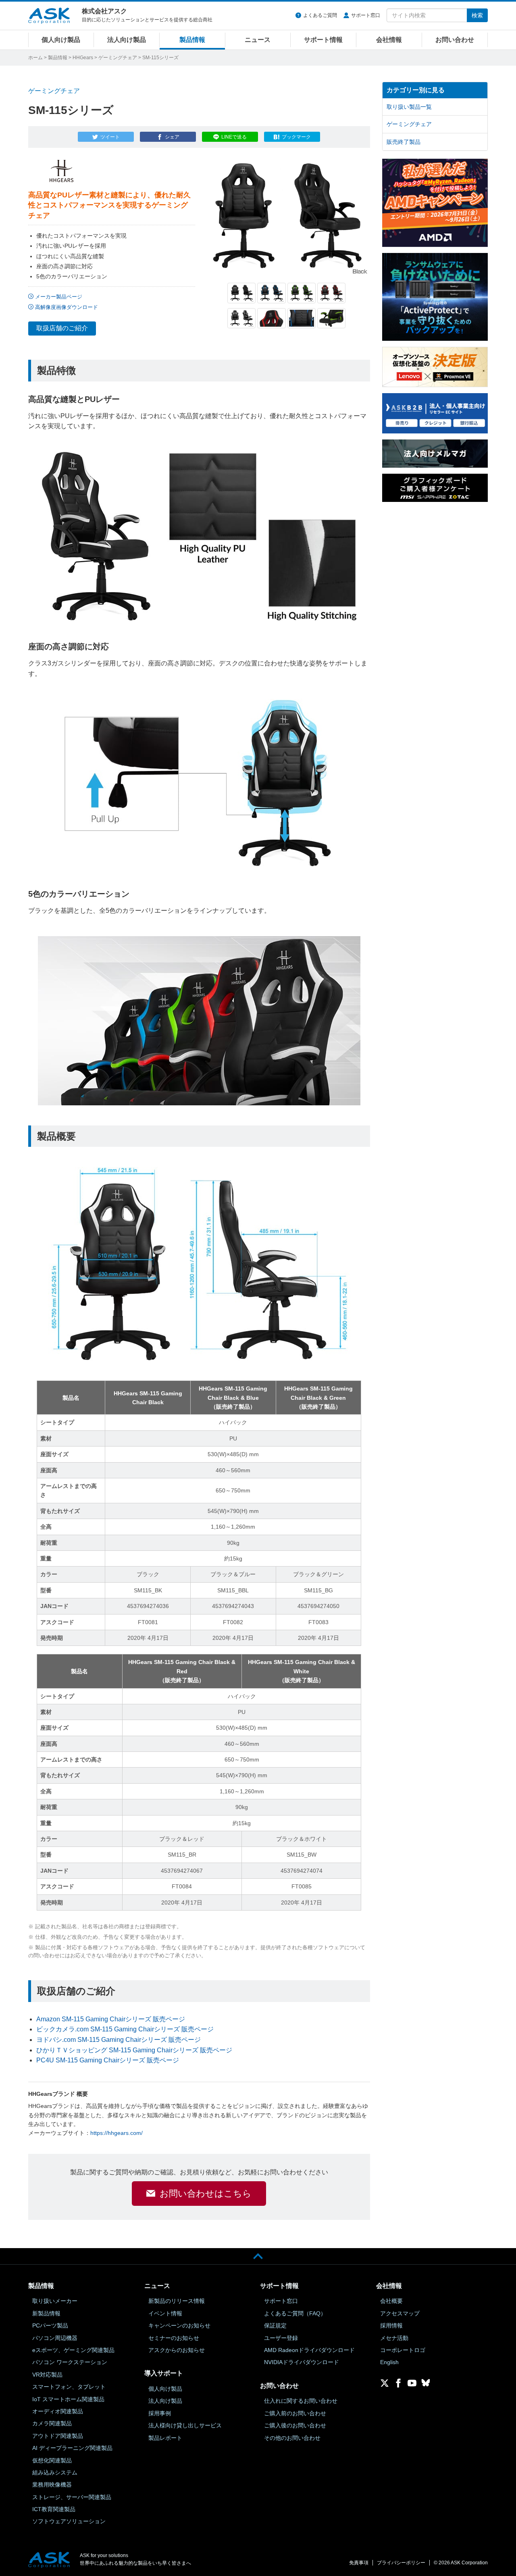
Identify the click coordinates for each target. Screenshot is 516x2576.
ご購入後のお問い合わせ (295, 2425)
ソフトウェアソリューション (69, 2521)
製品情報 (192, 40)
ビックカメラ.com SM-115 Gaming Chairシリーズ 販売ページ (125, 2029)
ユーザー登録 (281, 2338)
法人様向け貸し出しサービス (185, 2425)
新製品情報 (46, 2313)
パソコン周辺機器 (55, 2338)
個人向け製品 (61, 40)
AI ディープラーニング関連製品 (72, 2448)
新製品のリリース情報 (177, 2301)
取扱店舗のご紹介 (62, 328)
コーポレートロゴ (403, 2350)
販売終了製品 (404, 142)
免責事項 (359, 2563)
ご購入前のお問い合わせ (295, 2413)
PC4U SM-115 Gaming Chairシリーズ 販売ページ (108, 2060)
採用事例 (160, 2413)
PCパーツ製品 (50, 2325)
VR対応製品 (47, 2375)
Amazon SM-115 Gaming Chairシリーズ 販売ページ (111, 2019)
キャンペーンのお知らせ (179, 2325)
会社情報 (389, 40)
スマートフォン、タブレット (69, 2387)
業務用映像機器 (52, 2485)
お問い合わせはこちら (206, 2194)
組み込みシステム (55, 2472)
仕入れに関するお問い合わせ (301, 2401)
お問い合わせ (455, 40)
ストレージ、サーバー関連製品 (72, 2497)
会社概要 (391, 2301)
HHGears (83, 58)
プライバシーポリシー (401, 2563)
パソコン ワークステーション (70, 2362)
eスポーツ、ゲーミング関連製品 (73, 2350)
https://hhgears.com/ (117, 2133)
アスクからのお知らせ (177, 2350)
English (389, 2362)
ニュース (258, 40)
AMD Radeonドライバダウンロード (309, 2350)
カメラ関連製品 (52, 2423)
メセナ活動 (394, 2338)
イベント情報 (165, 2313)
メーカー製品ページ (59, 297)
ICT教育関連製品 (54, 2509)
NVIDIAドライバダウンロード (302, 2362)
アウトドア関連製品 (58, 2436)
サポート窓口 (366, 15)
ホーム (35, 58)
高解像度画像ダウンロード (67, 307)
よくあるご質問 (320, 15)
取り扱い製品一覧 (409, 107)
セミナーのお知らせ (174, 2338)
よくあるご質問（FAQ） (295, 2313)
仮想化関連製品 (52, 2460)
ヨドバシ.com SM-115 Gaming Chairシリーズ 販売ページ (119, 2040)
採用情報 (391, 2325)
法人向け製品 (127, 40)
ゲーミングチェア (118, 58)
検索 (477, 15)
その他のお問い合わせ (292, 2438)
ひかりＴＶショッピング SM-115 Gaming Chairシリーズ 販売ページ (134, 2050)
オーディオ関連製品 (58, 2411)
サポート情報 (323, 40)
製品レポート (165, 2438)
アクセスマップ (400, 2313)
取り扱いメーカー (55, 2301)
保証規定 (275, 2325)
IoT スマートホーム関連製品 (68, 2399)
